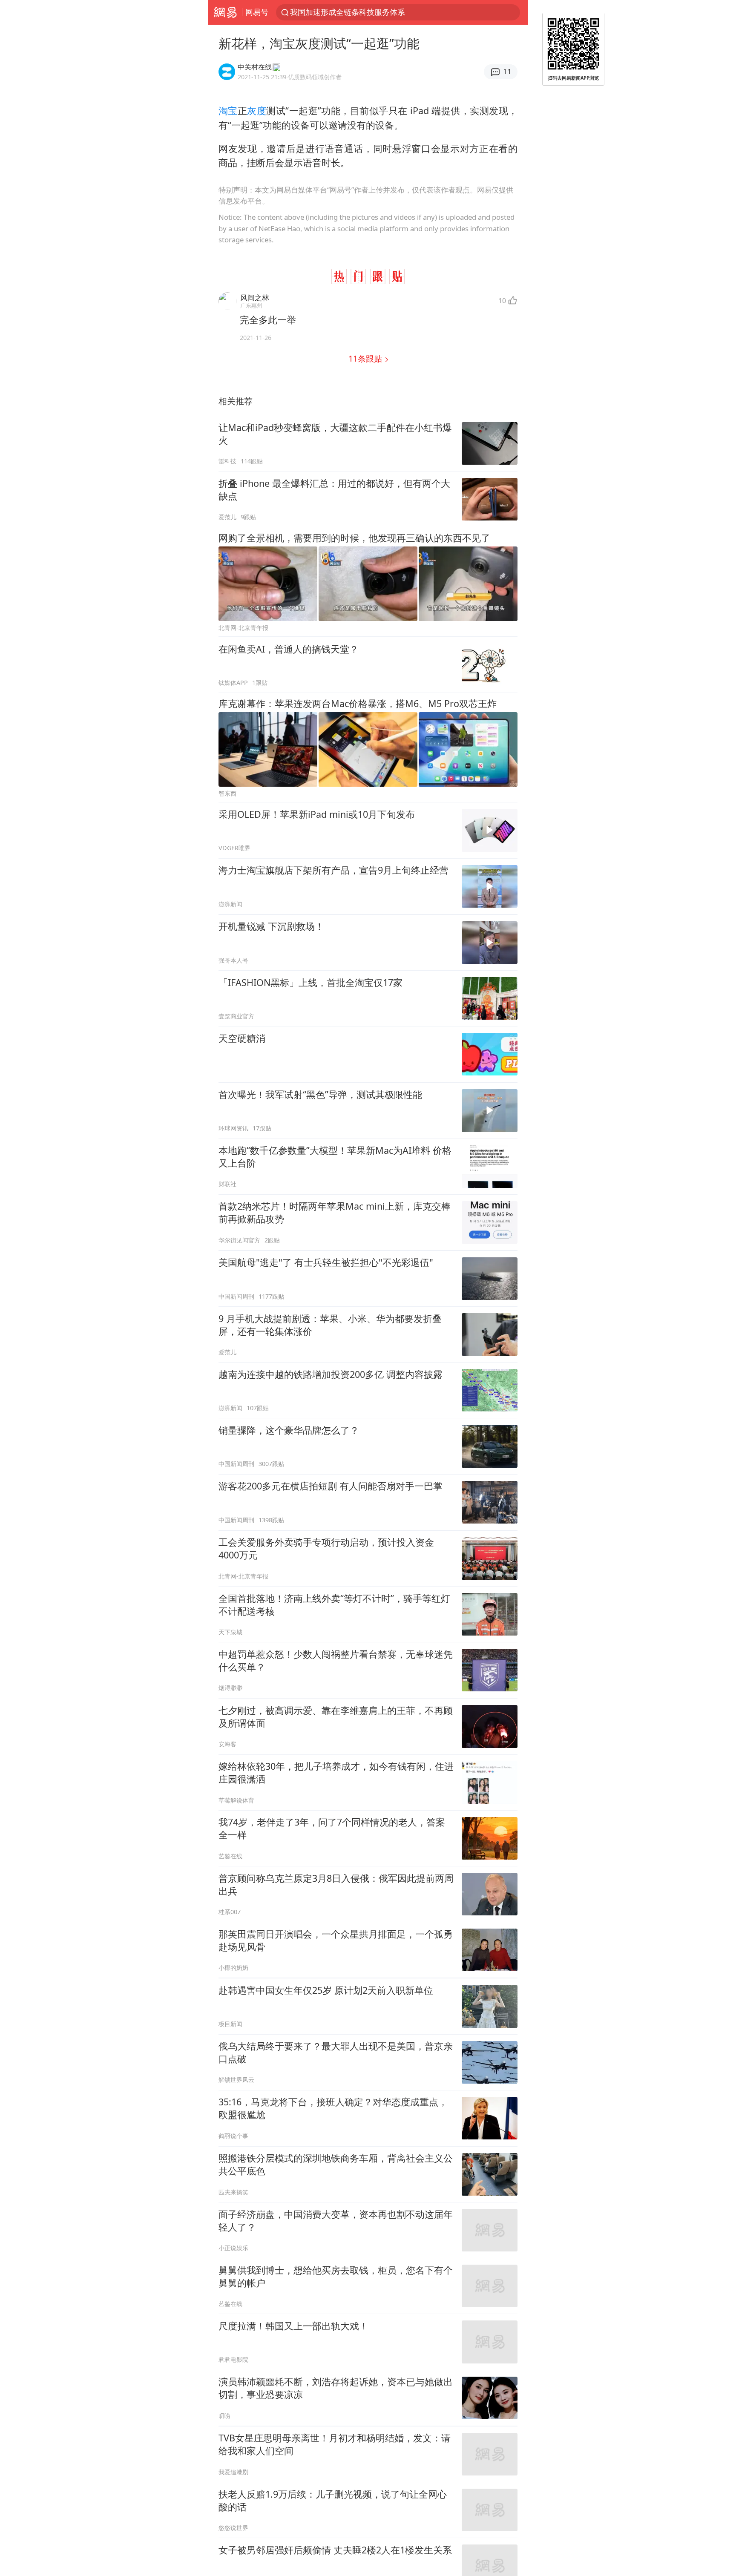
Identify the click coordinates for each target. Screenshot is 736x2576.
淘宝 (228, 111)
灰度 (257, 111)
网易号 (257, 12)
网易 (225, 12)
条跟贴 (366, 358)
